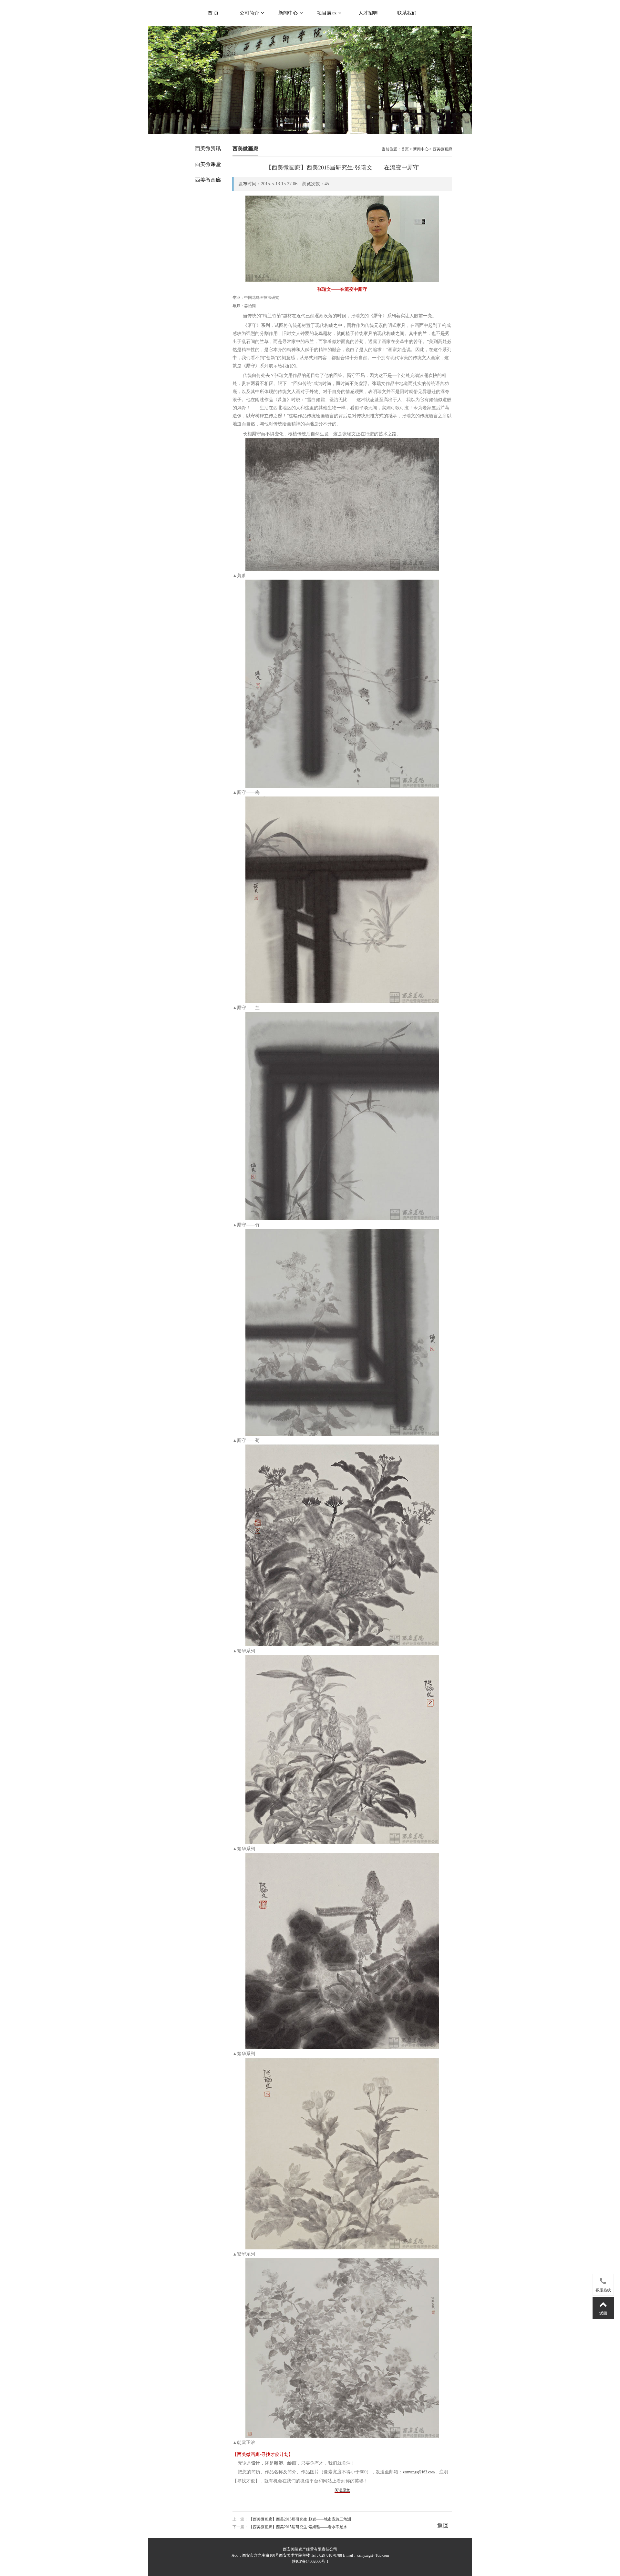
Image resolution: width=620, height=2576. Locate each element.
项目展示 (327, 13)
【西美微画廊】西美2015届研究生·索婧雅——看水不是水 (298, 2527)
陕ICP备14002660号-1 (310, 2561)
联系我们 (407, 13)
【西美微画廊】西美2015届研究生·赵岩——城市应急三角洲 (300, 2519)
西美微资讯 (208, 148)
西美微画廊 (208, 180)
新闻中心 (289, 13)
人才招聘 (368, 13)
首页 (405, 149)
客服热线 (603, 2290)
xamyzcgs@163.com (419, 2472)
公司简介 (250, 13)
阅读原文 (342, 2490)
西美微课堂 (208, 164)
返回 (443, 2526)
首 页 (213, 13)
